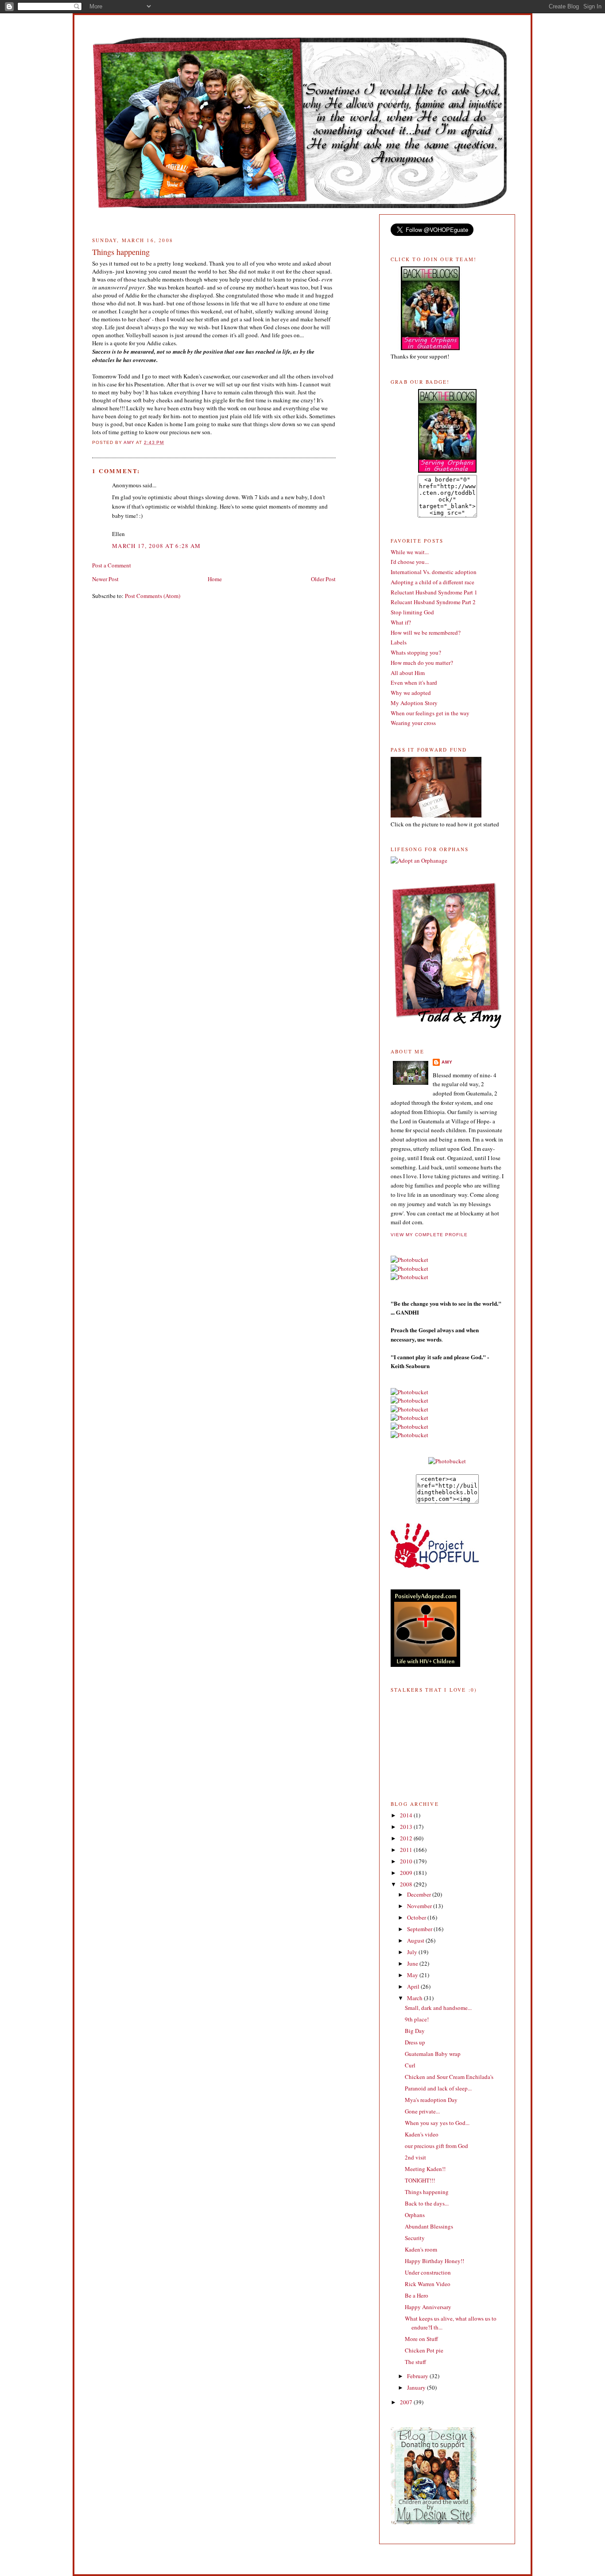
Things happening (427, 2192)
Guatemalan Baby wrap (433, 2054)
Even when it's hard (414, 683)
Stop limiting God (412, 612)
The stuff (415, 2362)
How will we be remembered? (426, 632)
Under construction (428, 2272)
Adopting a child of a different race (432, 582)
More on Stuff (421, 2339)
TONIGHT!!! (420, 2180)
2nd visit (415, 2157)
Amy (447, 1062)
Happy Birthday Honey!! (434, 2261)
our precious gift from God (436, 2146)
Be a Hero (417, 2295)
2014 (407, 1815)
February (418, 2376)
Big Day (415, 2031)
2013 (407, 1827)
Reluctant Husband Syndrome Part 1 (434, 592)
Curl (410, 2065)
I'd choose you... (410, 562)
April (414, 1986)
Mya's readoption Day (431, 2100)
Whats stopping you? (416, 652)
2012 (407, 1838)
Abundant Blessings (429, 2226)
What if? (401, 622)
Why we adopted (411, 693)
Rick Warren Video (428, 2284)
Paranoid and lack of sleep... (438, 2088)
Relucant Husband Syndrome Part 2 (433, 602)
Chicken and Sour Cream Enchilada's (449, 2077)
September (420, 1929)
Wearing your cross (413, 723)
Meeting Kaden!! (425, 2169)
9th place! (417, 2019)
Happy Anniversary (428, 2307)
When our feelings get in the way (430, 713)
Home (215, 579)
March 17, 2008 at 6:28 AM (157, 546)
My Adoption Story (414, 703)
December (420, 1894)
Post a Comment (112, 565)
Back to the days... (427, 2203)
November (420, 1906)
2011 (407, 1850)
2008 (407, 1884)
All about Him (408, 673)
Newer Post (105, 579)
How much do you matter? (422, 663)
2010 (407, 1861)
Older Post (323, 579)
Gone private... (422, 2111)
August (416, 1940)
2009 (407, 1873)
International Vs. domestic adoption (434, 572)
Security (415, 2238)
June (413, 1963)
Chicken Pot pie (424, 2350)
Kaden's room (421, 2249)
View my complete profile (429, 1235)
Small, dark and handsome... (438, 2008)
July (413, 1952)
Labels (399, 642)
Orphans (415, 2215)
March (415, 1998)
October (417, 1917)
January (417, 2387)
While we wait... (410, 552)
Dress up (415, 2042)
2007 (407, 2402)
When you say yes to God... (437, 2123)
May (413, 1975)
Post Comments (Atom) (153, 596)
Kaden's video (422, 2134)
